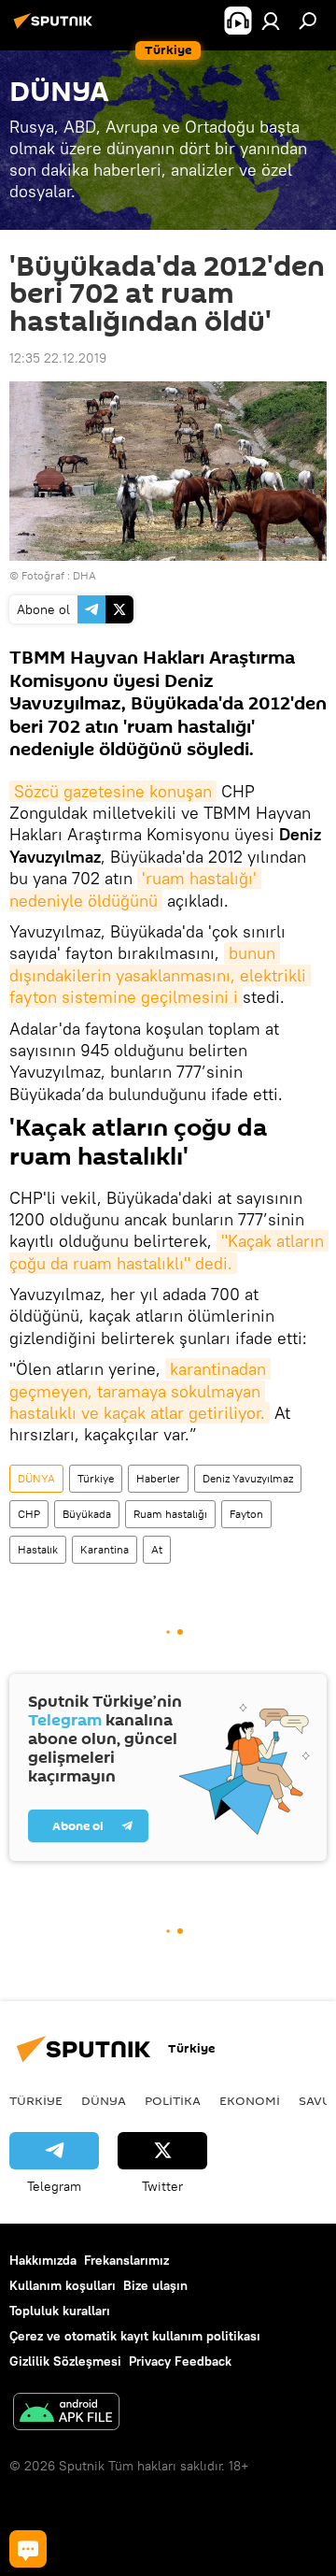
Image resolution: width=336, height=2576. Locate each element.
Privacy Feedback (180, 2361)
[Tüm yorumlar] (28, 2549)
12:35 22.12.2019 (58, 358)
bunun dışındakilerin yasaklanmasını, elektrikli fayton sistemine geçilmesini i (160, 975)
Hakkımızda (43, 2260)
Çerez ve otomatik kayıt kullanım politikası (135, 2336)
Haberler (158, 1478)
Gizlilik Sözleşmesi (65, 2361)
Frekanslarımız (126, 2260)
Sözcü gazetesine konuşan (113, 791)
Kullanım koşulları (63, 2285)
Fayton (246, 1514)
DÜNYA (36, 1478)
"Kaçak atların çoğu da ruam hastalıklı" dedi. (169, 1252)
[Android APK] (66, 2414)
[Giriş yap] (271, 21)
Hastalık (38, 1549)
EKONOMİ (250, 2100)
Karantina (105, 1549)
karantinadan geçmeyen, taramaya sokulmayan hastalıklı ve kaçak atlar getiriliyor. (140, 1391)
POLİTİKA (173, 2100)
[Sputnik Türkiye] (56, 28)
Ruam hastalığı (170, 1514)
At (157, 1549)
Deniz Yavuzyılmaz (248, 1478)
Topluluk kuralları (60, 2311)
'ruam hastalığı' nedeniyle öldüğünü (135, 889)
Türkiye (96, 1478)
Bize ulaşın (155, 2285)
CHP (29, 1514)
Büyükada (87, 1514)
